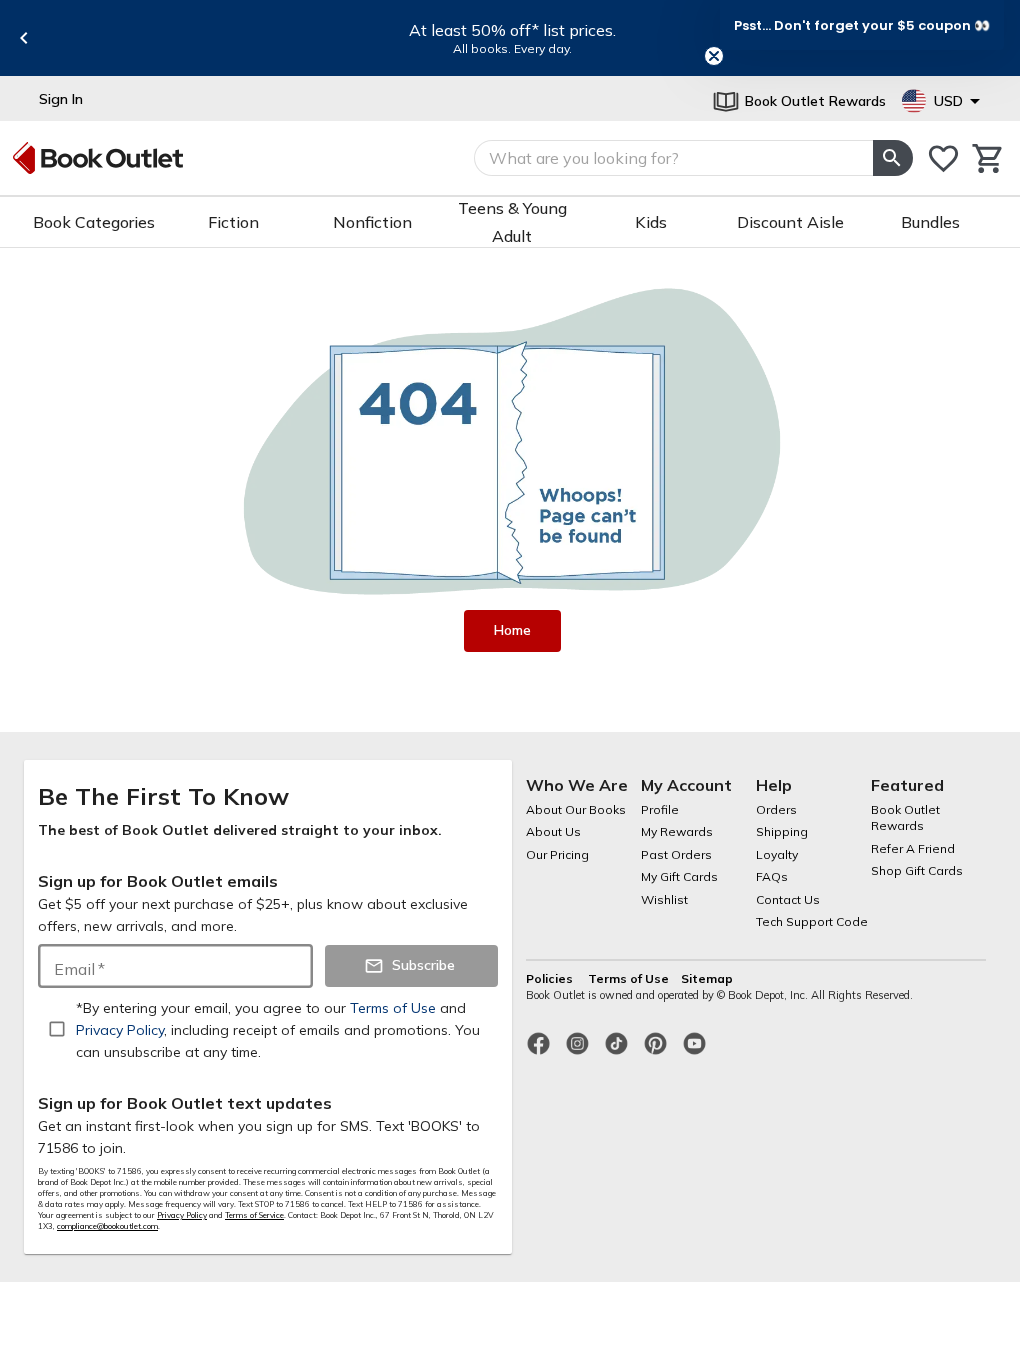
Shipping (782, 831)
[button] (862, 25)
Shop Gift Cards (917, 870)
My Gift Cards (679, 876)
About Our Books (576, 809)
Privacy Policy (182, 1215)
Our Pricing (557, 854)
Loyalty (777, 854)
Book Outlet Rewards (905, 818)
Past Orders (676, 854)
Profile (660, 809)
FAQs (772, 876)
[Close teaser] (714, 56)
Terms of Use (628, 978)
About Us (553, 831)
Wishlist (664, 899)
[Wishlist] (943, 158)
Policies (551, 978)
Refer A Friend (913, 848)
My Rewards (677, 831)
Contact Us (788, 899)
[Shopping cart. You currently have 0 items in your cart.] (988, 158)
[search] (893, 158)
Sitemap (707, 978)
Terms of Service (254, 1215)
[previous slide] (24, 38)
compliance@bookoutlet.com (107, 1226)
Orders (776, 809)
